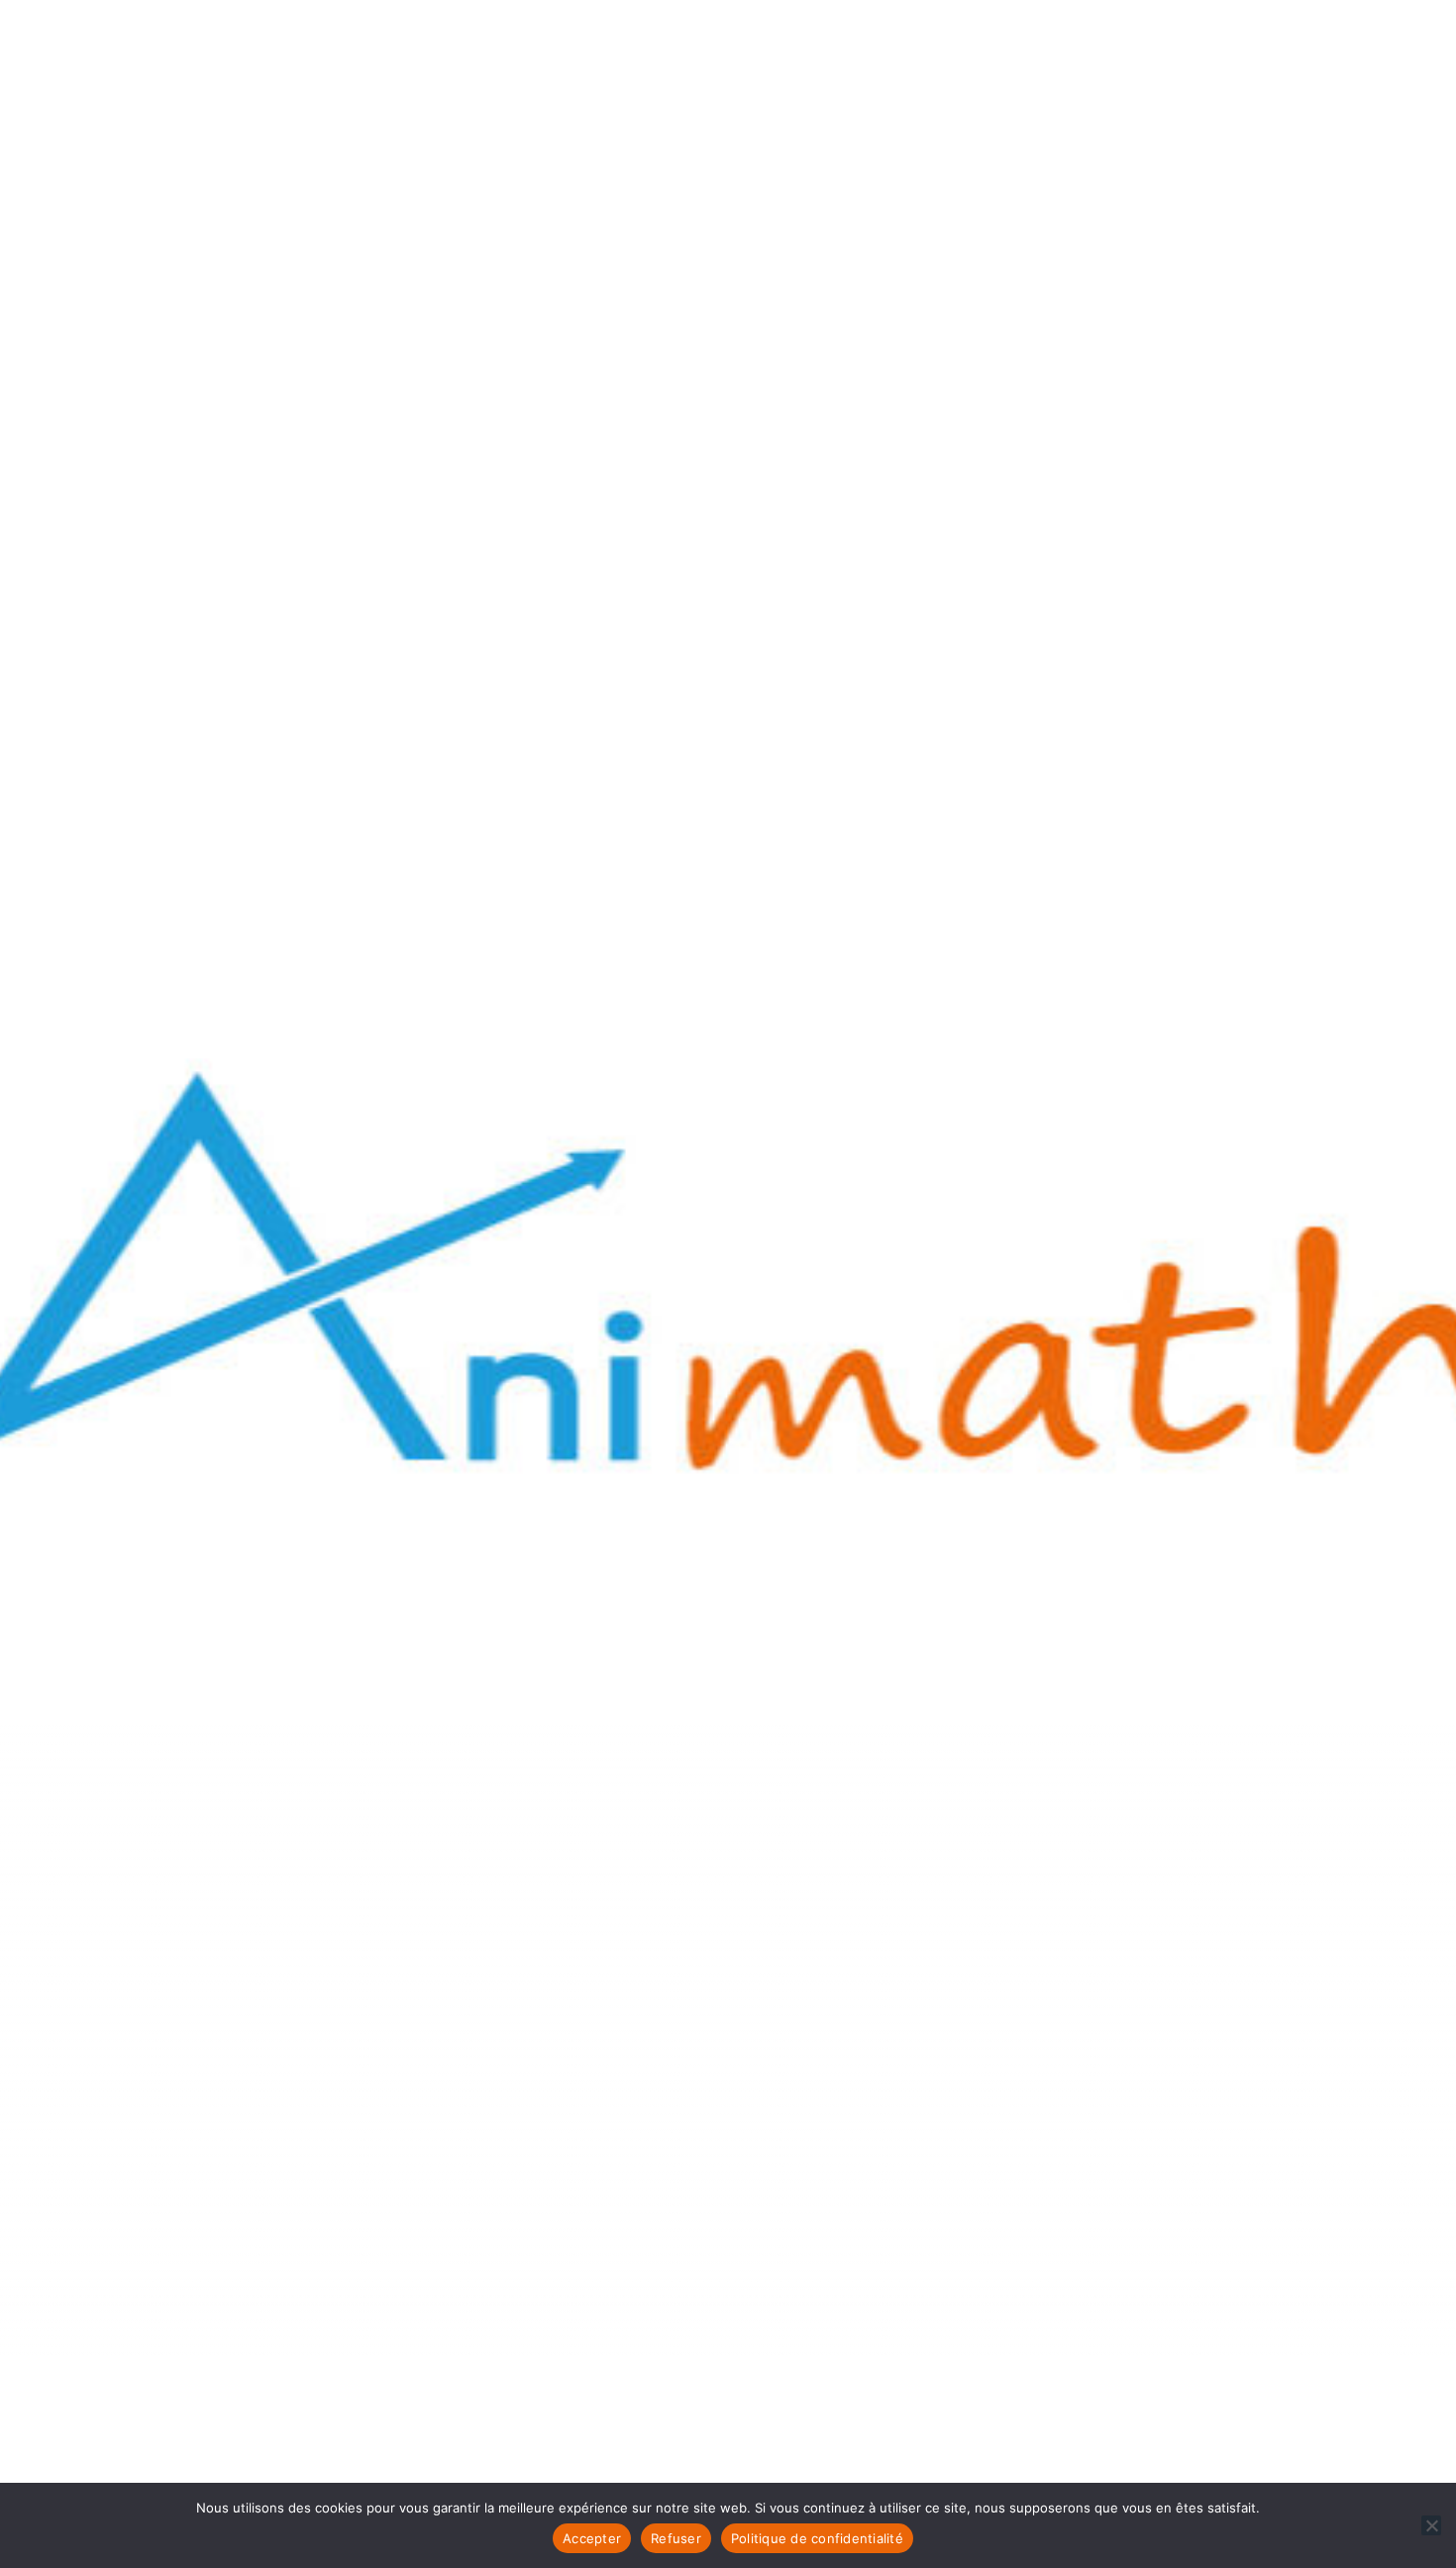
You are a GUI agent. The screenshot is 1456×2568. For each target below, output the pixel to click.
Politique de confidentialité (817, 2538)
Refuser (676, 2538)
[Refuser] (1431, 2525)
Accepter (592, 2538)
